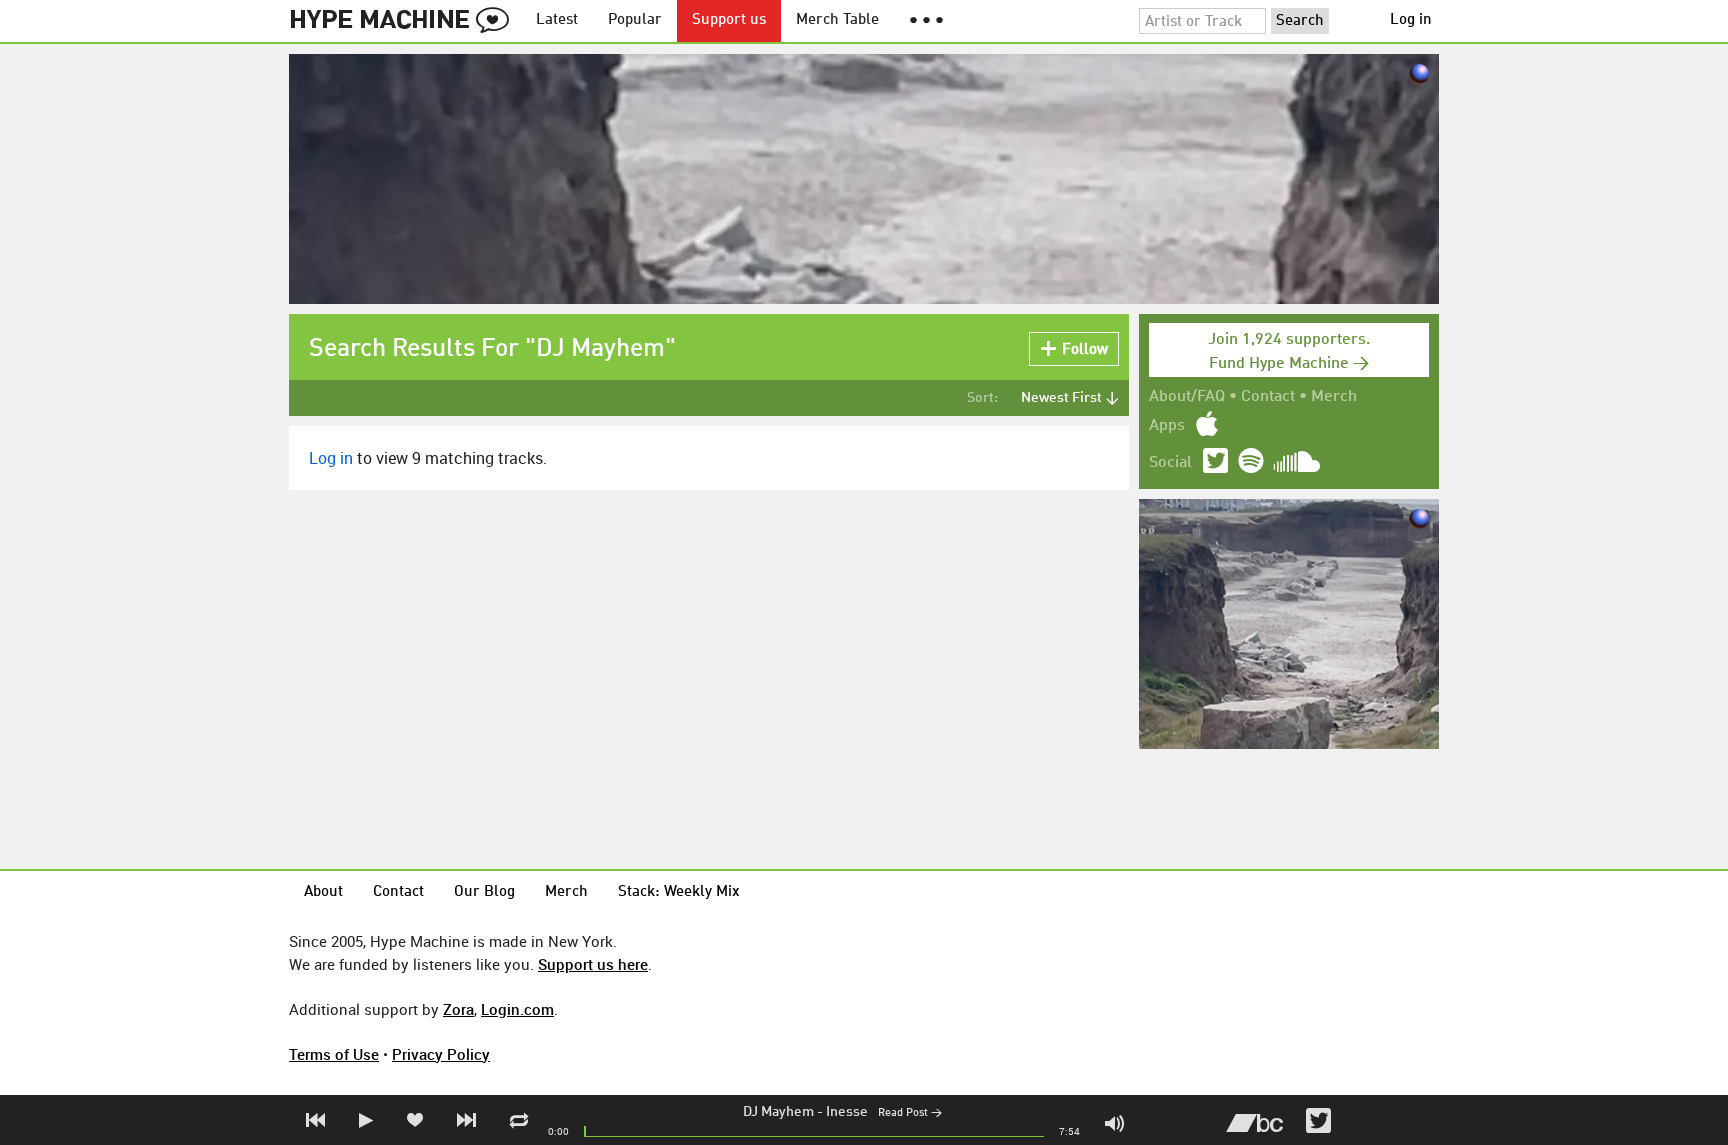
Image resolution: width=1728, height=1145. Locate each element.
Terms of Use (334, 1054)
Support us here (593, 964)
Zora (458, 1009)
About (323, 892)
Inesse (847, 1112)
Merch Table (837, 20)
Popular (635, 20)
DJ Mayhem (778, 1112)
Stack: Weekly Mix (679, 892)
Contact (1268, 397)
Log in (1411, 20)
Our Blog (484, 892)
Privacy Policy (441, 1054)
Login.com (517, 1009)
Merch (1334, 397)
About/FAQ (1187, 397)
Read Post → (910, 1113)
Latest (557, 20)
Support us (729, 20)
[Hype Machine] (405, 21)
